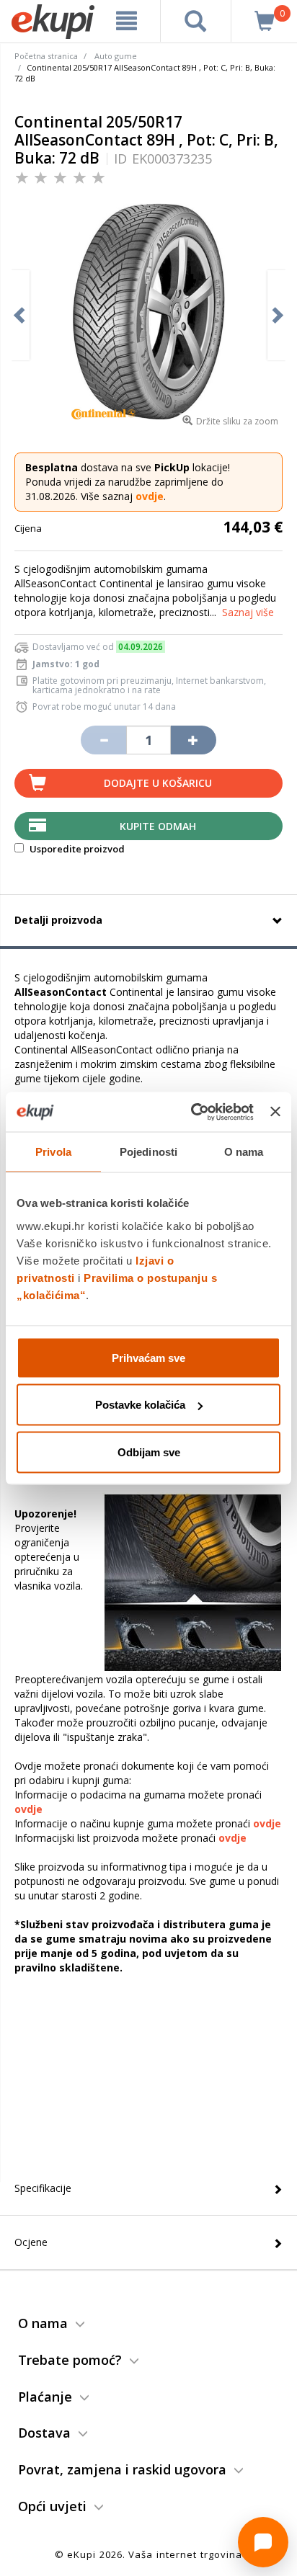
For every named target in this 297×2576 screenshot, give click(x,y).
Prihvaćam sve (148, 1357)
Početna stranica (46, 56)
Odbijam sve (149, 1452)
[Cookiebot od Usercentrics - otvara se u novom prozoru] (192, 1112)
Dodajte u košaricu (158, 783)
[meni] (127, 21)
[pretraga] (196, 21)
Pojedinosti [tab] (148, 1152)
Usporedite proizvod (76, 849)
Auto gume (116, 56)
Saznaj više (248, 612)
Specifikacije (43, 2188)
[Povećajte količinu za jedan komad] (193, 740)
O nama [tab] (244, 1152)
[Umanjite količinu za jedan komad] (103, 740)
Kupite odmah (158, 826)
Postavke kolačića (140, 1405)
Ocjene (31, 2242)
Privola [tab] (53, 1152)
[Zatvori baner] (275, 1112)
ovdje (150, 496)
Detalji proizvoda (58, 920)
